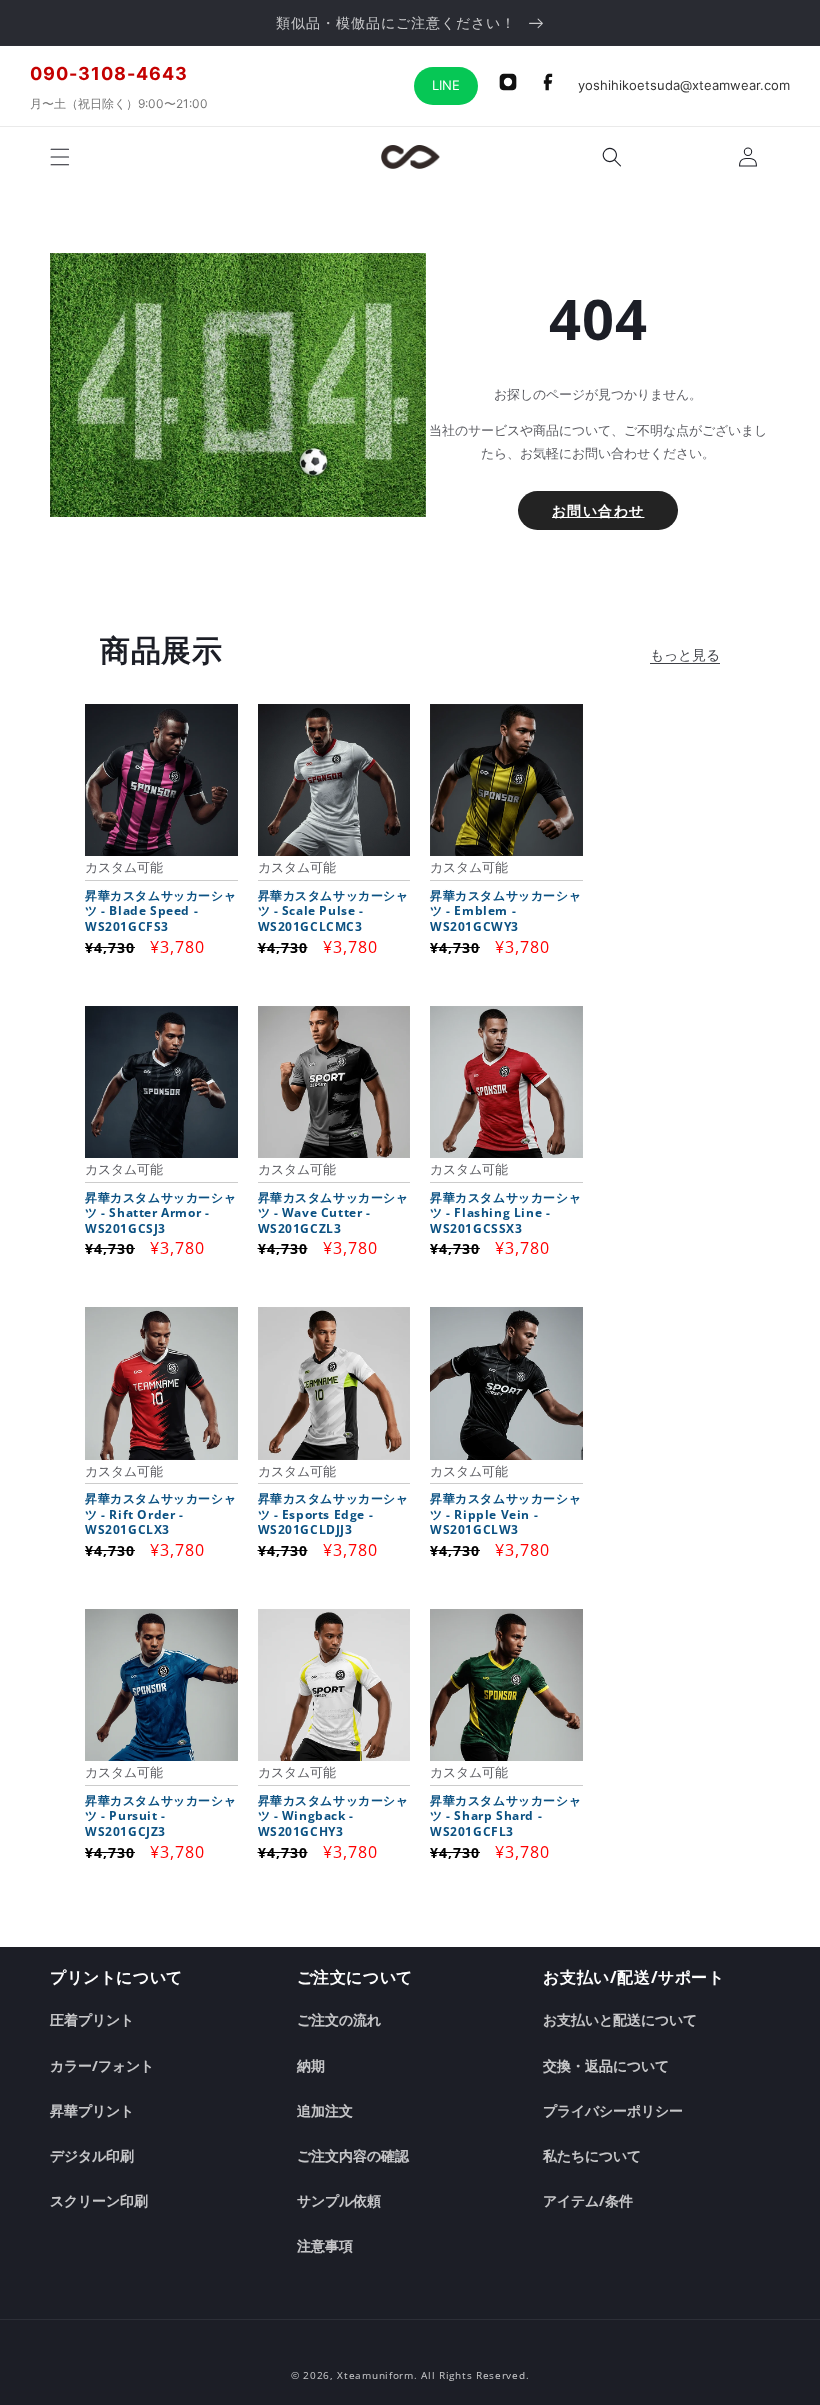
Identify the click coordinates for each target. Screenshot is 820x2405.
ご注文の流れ (339, 2019)
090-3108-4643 (109, 73)
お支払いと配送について (620, 2019)
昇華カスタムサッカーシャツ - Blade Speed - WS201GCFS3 (160, 911)
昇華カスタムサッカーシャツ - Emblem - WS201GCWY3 (505, 911)
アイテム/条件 (588, 2200)
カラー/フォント (102, 2065)
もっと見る (685, 654)
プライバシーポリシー (613, 2110)
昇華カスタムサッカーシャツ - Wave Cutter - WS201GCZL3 (333, 1213)
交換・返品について (606, 2065)
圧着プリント (92, 2019)
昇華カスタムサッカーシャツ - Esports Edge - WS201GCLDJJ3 (333, 1514)
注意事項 (325, 2245)
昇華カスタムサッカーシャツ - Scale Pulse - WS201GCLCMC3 (333, 911)
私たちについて (592, 2155)
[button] (60, 157)
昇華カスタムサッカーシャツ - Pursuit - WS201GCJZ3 (160, 1816)
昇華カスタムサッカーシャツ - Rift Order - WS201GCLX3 (160, 1514)
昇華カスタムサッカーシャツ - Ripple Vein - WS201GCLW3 (505, 1514)
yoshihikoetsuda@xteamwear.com (684, 85)
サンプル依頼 (339, 2200)
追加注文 (325, 2110)
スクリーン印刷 (99, 2200)
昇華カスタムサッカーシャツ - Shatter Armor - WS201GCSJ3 (160, 1213)
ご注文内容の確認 (353, 2155)
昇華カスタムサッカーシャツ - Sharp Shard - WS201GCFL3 (505, 1816)
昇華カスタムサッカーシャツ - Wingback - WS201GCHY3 (333, 1816)
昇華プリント (92, 2110)
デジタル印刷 (92, 2155)
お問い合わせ (598, 510)
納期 (311, 2065)
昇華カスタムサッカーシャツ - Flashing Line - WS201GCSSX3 (505, 1213)
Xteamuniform (375, 2375)
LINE (446, 85)
